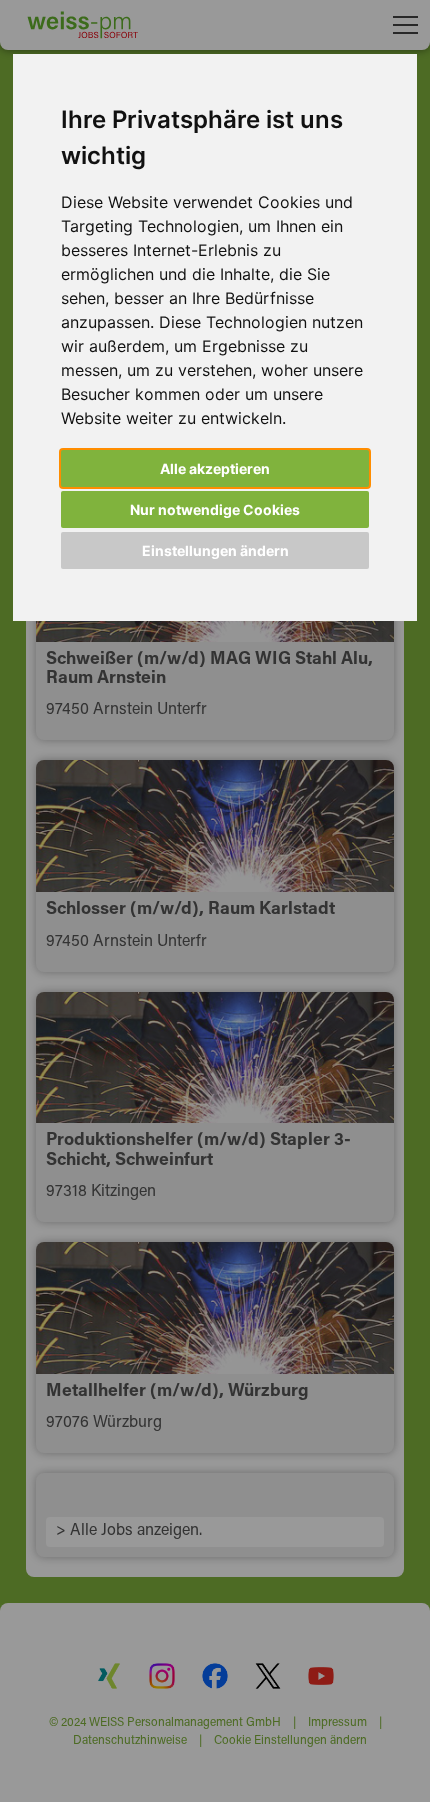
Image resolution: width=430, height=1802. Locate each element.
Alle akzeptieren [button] (215, 468)
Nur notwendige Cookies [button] (215, 509)
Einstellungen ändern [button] (215, 550)
